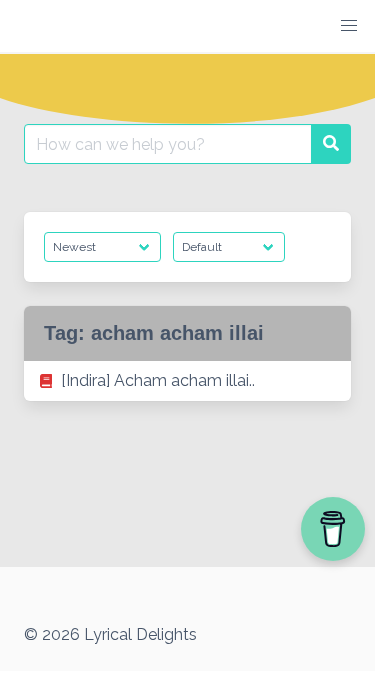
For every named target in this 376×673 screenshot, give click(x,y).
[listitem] (187, 381)
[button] (349, 26)
